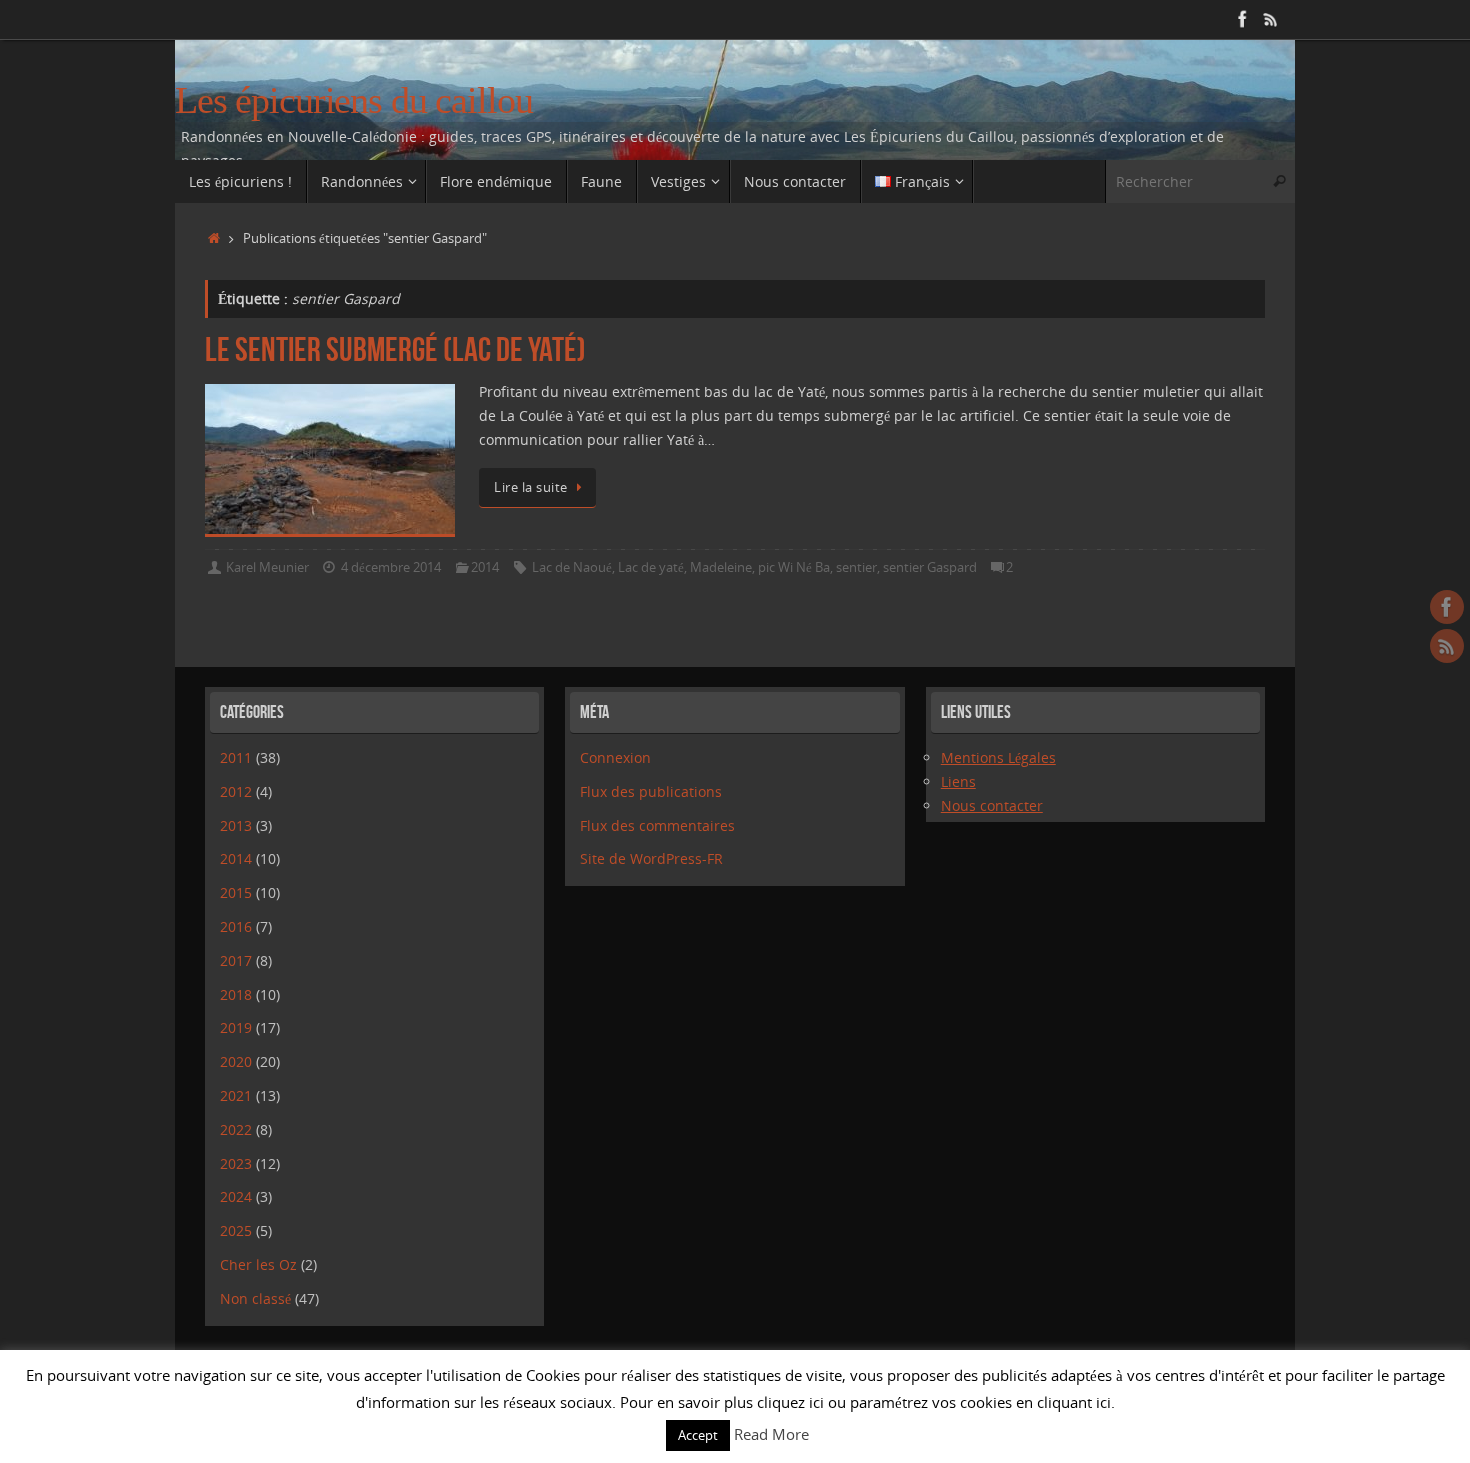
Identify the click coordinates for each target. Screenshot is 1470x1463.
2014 (485, 567)
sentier (856, 567)
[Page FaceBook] (1243, 19)
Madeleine (721, 567)
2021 (236, 1095)
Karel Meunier (267, 567)
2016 (236, 926)
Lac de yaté (651, 567)
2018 (236, 994)
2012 (236, 791)
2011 (236, 757)
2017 (236, 960)
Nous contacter (992, 805)
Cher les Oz (258, 1264)
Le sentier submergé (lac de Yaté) (395, 349)
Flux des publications (651, 791)
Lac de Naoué (572, 567)
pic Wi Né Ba (794, 567)
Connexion (615, 757)
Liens (958, 781)
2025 (236, 1230)
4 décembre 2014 (391, 567)
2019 (236, 1027)
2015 (236, 892)
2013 (236, 825)
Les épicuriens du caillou (354, 100)
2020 (236, 1061)
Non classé (255, 1298)
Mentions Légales (998, 757)
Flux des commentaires (657, 825)
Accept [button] (698, 1435)
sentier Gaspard (930, 567)
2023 (236, 1163)
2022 (236, 1129)
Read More (771, 1434)
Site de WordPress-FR (651, 858)
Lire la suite (531, 487)
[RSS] (1271, 19)
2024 (236, 1196)
